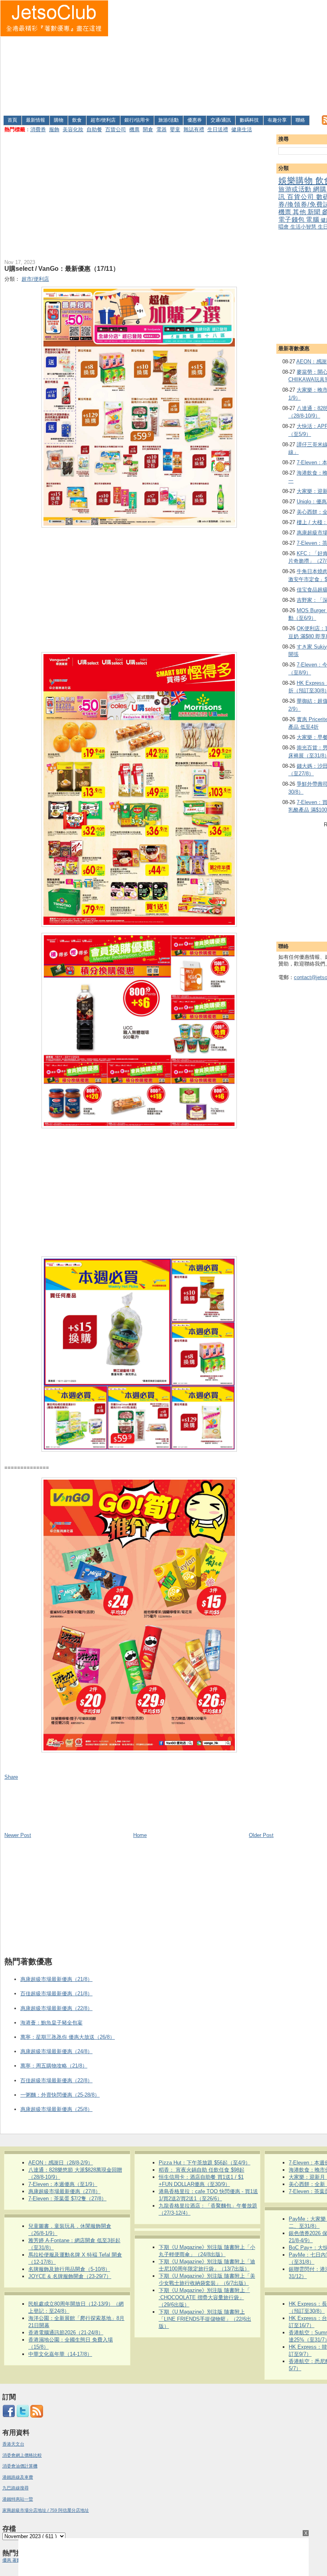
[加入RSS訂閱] (37, 2416)
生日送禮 (218, 129)
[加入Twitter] (23, 2416)
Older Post (261, 1835)
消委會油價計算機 (20, 2466)
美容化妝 (73, 129)
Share (11, 1777)
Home (140, 1835)
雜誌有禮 (194, 129)
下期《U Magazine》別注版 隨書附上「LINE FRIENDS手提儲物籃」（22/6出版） (205, 2319)
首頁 (12, 120)
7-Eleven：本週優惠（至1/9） (63, 2184)
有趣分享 (277, 120)
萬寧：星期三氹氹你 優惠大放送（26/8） (68, 2037)
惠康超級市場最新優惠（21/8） (56, 1979)
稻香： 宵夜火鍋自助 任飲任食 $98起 (202, 2170)
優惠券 (195, 120)
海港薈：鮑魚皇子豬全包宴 (51, 2023)
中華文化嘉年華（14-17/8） (60, 2354)
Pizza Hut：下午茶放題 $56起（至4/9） (205, 2163)
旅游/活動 (168, 120)
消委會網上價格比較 (22, 2455)
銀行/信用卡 (137, 120)
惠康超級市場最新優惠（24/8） (56, 2051)
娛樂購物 (297, 180)
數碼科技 (249, 120)
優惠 (7, 2560)
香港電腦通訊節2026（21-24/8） (66, 2333)
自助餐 (94, 129)
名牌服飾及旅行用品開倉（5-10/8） (69, 2269)
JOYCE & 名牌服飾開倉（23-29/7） (70, 2276)
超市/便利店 (103, 120)
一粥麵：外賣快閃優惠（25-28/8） (60, 2095)
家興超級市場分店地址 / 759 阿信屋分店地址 (46, 2510)
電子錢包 (292, 220)
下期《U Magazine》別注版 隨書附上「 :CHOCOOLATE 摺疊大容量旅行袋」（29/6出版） (204, 2297)
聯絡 (300, 120)
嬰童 (175, 129)
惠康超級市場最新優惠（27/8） (64, 2191)
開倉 (148, 129)
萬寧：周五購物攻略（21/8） (54, 2066)
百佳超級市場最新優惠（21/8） (56, 1994)
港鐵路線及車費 (18, 2477)
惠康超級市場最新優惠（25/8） (56, 2109)
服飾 (54, 129)
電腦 (313, 220)
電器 (162, 129)
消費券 (38, 129)
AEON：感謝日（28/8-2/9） (61, 2163)
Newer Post (18, 1835)
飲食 (77, 120)
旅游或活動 (296, 189)
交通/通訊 (221, 120)
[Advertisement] (218, 56)
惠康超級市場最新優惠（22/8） (56, 2008)
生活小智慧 (304, 227)
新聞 (315, 212)
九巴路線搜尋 (16, 2488)
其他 (300, 212)
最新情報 (35, 120)
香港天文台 (13, 2444)
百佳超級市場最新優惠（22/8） (56, 2080)
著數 (17, 2560)
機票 (134, 129)
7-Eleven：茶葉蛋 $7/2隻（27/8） (67, 2199)
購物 (59, 120)
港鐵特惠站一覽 (18, 2499)
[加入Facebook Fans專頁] (9, 2416)
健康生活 (242, 129)
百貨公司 (116, 129)
